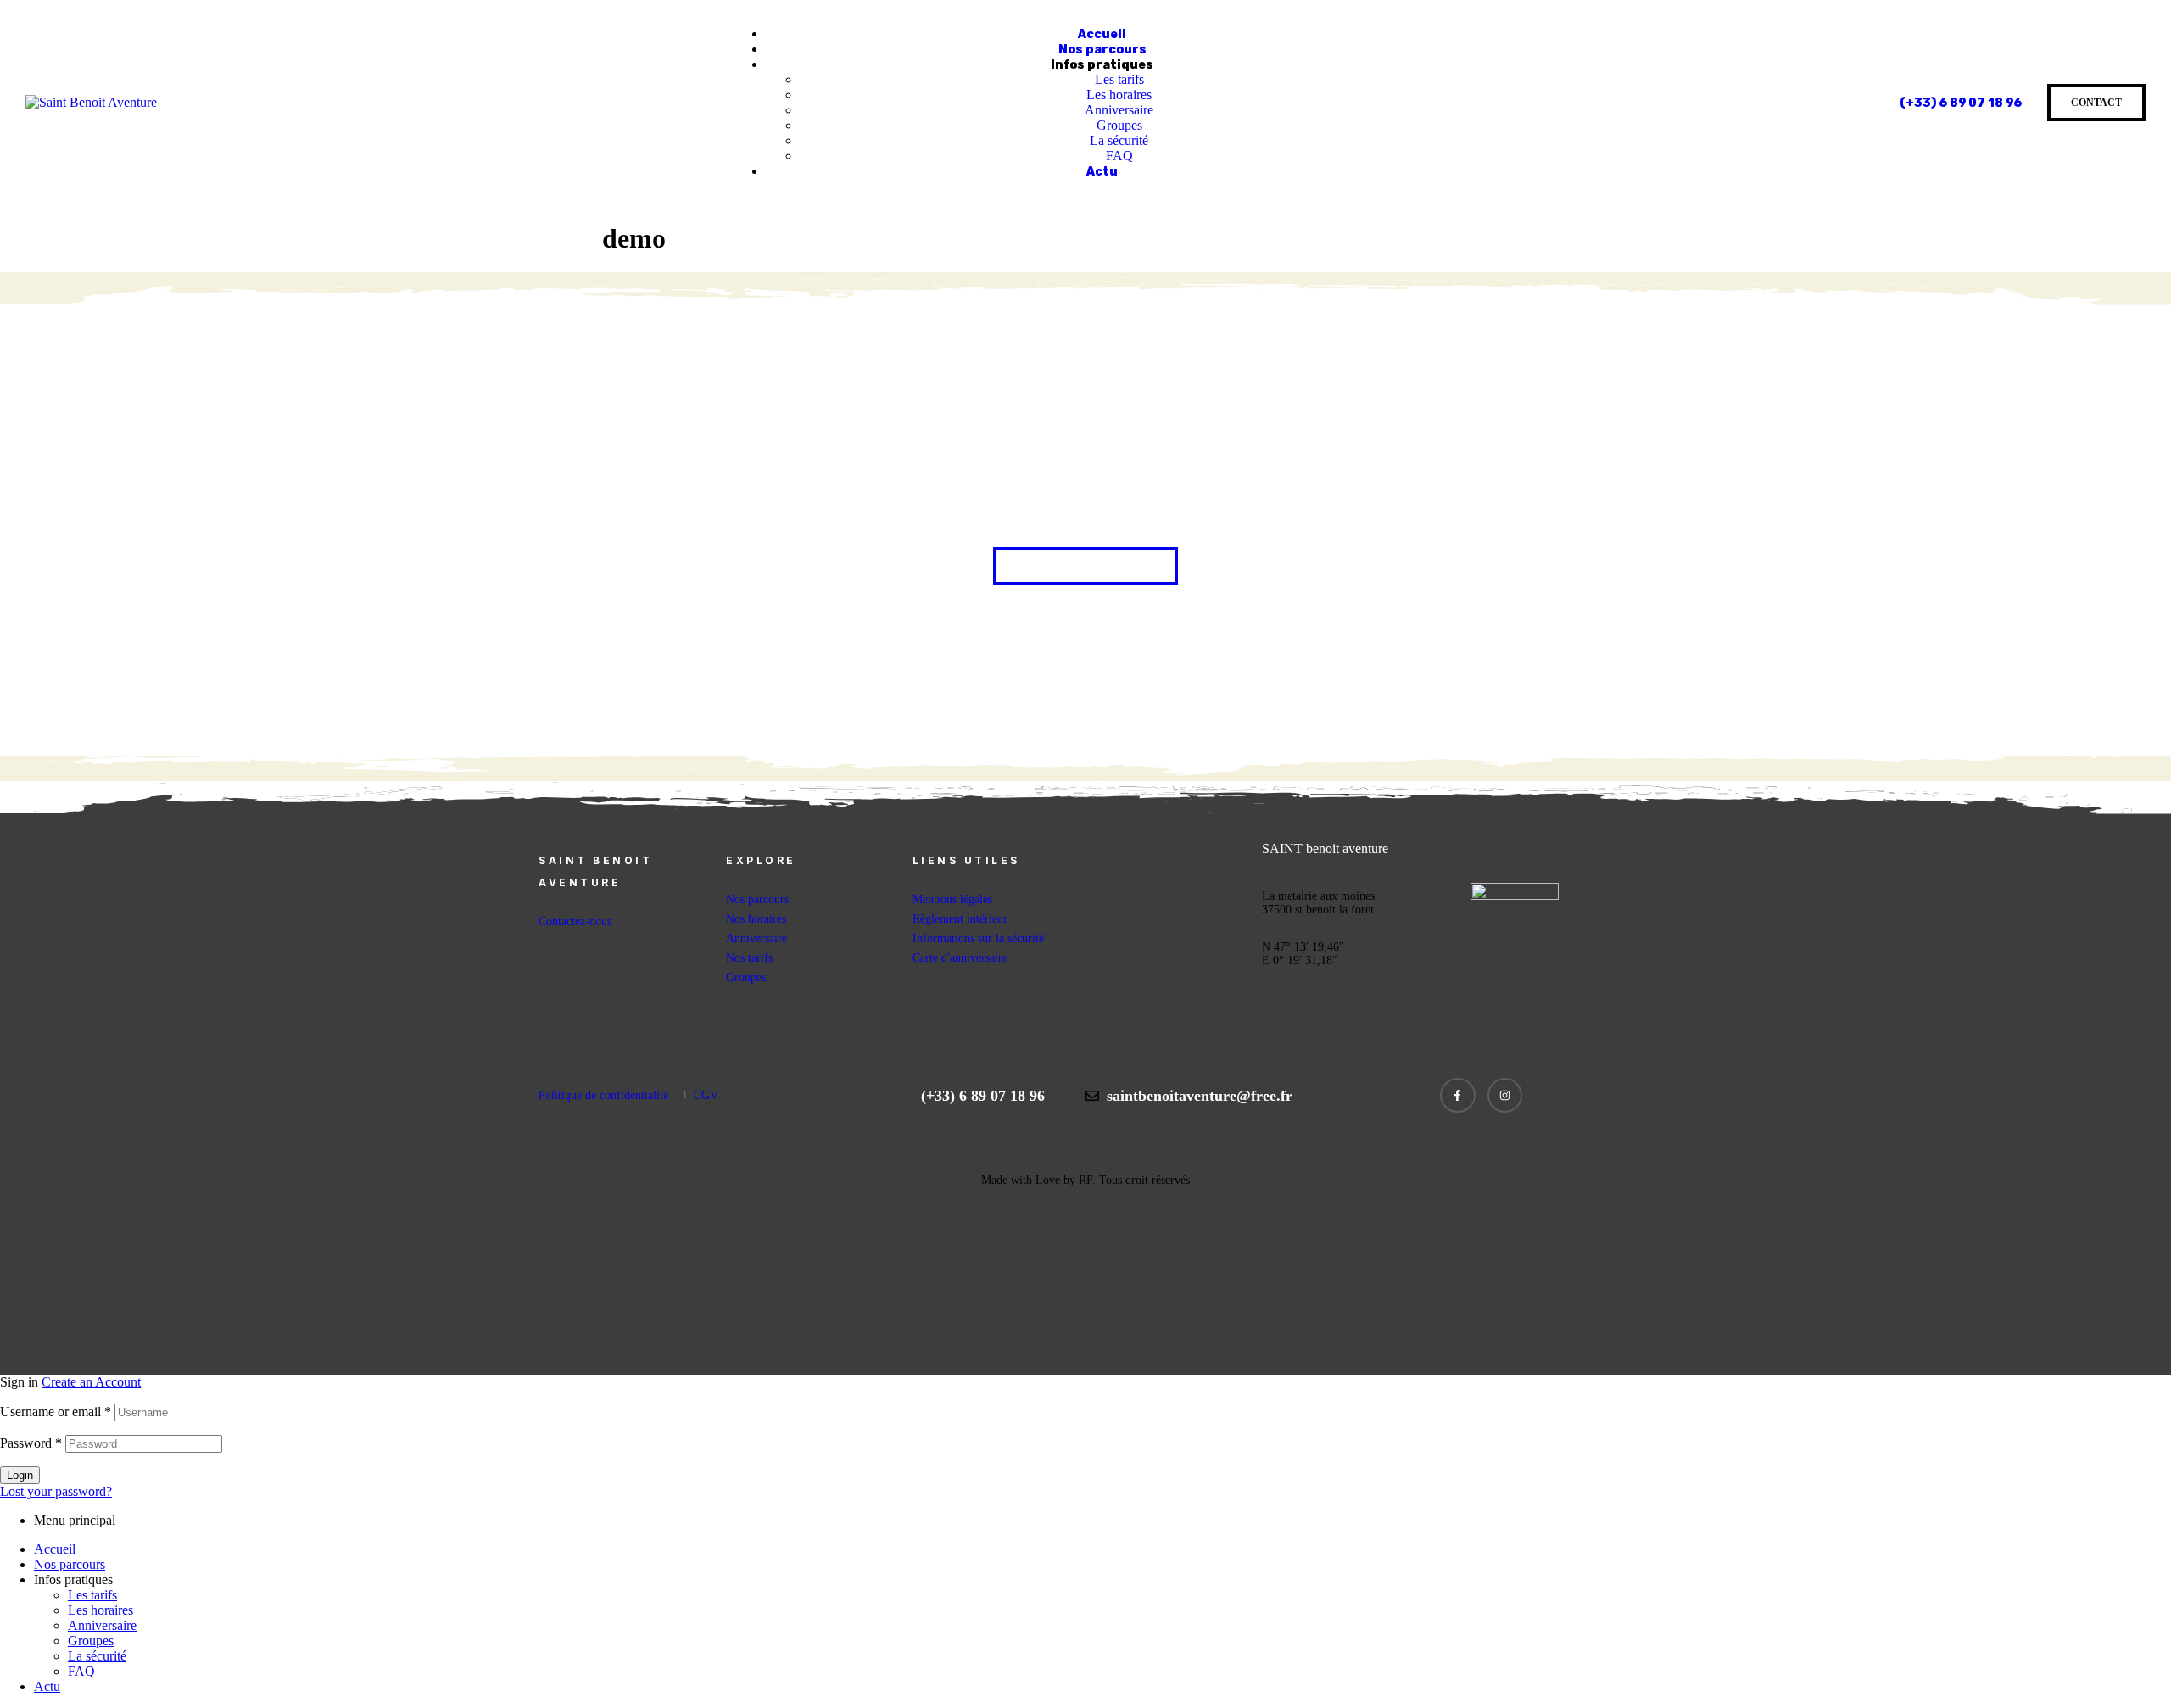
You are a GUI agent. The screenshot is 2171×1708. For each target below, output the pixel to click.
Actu (47, 1686)
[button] (1085, 566)
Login (20, 1475)
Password (31, 1443)
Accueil (55, 1549)
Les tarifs (92, 1595)
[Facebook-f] (1458, 1096)
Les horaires (100, 1610)
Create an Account (91, 1382)
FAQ (81, 1671)
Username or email (56, 1412)
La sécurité (97, 1656)
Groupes (91, 1641)
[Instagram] (1505, 1096)
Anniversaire (102, 1625)
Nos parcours (70, 1564)
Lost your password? (56, 1491)
